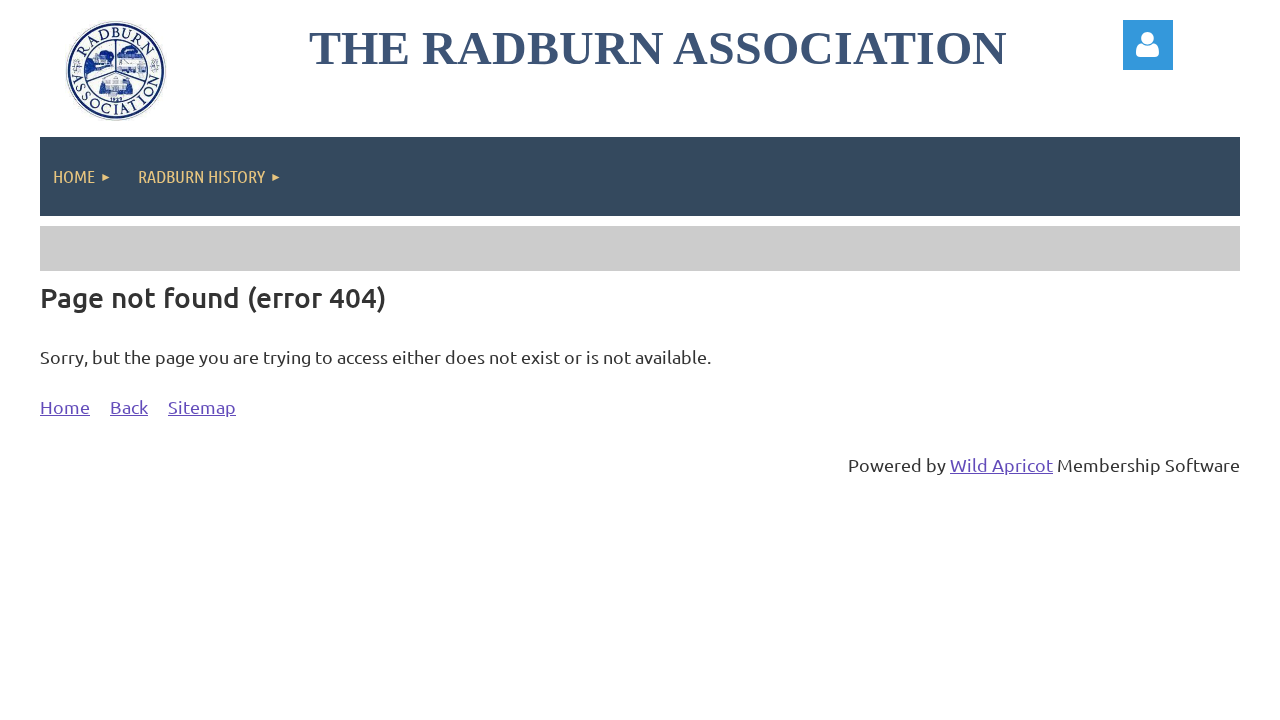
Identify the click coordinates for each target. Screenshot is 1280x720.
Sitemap (202, 406)
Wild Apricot (1001, 464)
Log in (1148, 45)
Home (65, 406)
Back (129, 406)
